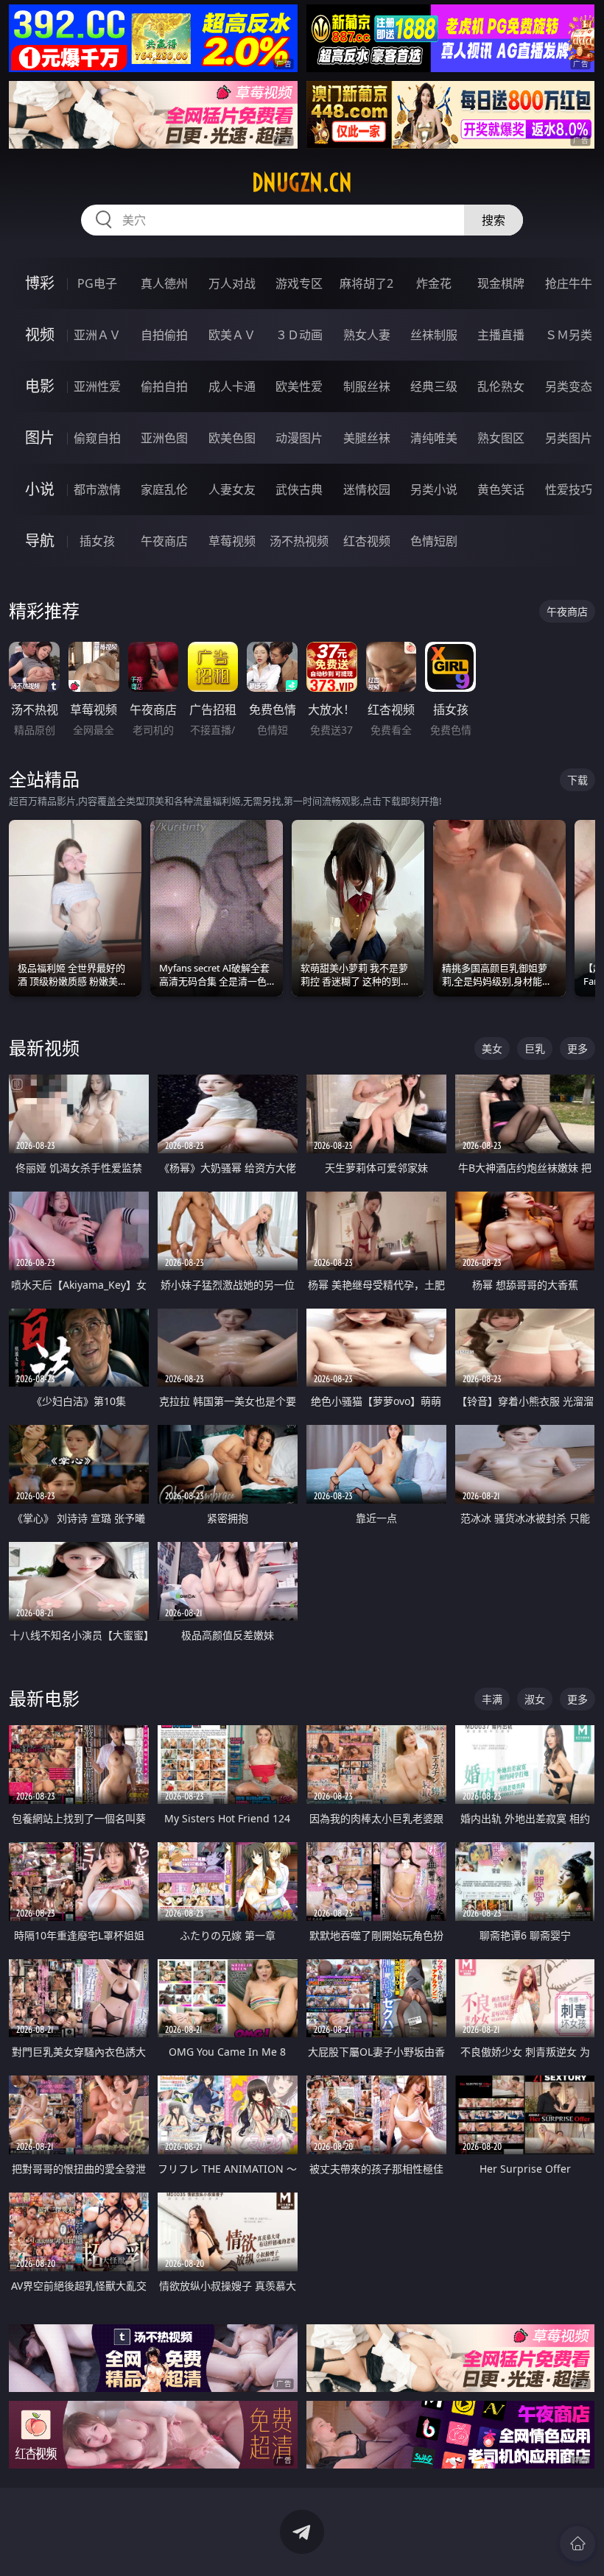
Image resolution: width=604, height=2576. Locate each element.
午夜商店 (164, 541)
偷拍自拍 (164, 386)
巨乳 (535, 1048)
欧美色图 (232, 438)
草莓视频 (232, 541)
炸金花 (434, 283)
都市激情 (97, 489)
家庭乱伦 (164, 489)
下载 (577, 780)
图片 (40, 438)
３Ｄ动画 (299, 335)
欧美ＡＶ (232, 335)
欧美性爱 (299, 386)
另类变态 (569, 386)
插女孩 (97, 541)
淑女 (535, 1699)
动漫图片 (299, 438)
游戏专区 (299, 283)
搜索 (494, 220)
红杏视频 (367, 541)
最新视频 (44, 1048)
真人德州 (164, 283)
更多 (577, 1048)
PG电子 (97, 283)
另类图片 (569, 438)
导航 (40, 541)
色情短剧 (434, 541)
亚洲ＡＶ (97, 335)
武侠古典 (299, 489)
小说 (40, 489)
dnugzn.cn (302, 183)
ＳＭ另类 (569, 335)
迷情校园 (367, 489)
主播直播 (501, 335)
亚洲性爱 (97, 386)
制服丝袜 (367, 386)
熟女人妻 (367, 335)
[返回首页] (577, 2544)
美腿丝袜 (367, 438)
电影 (40, 386)
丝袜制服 (434, 335)
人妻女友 (232, 489)
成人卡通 (232, 386)
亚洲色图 (164, 438)
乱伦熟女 (501, 386)
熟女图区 (501, 438)
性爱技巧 (569, 489)
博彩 (40, 283)
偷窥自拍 (97, 438)
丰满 (492, 1699)
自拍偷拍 (164, 335)
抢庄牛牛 (569, 283)
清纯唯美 (434, 438)
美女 (492, 1048)
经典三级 (434, 386)
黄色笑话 (501, 489)
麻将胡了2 (366, 283)
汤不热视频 (299, 541)
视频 (40, 335)
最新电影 (44, 1698)
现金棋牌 (501, 283)
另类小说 (434, 489)
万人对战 (232, 283)
